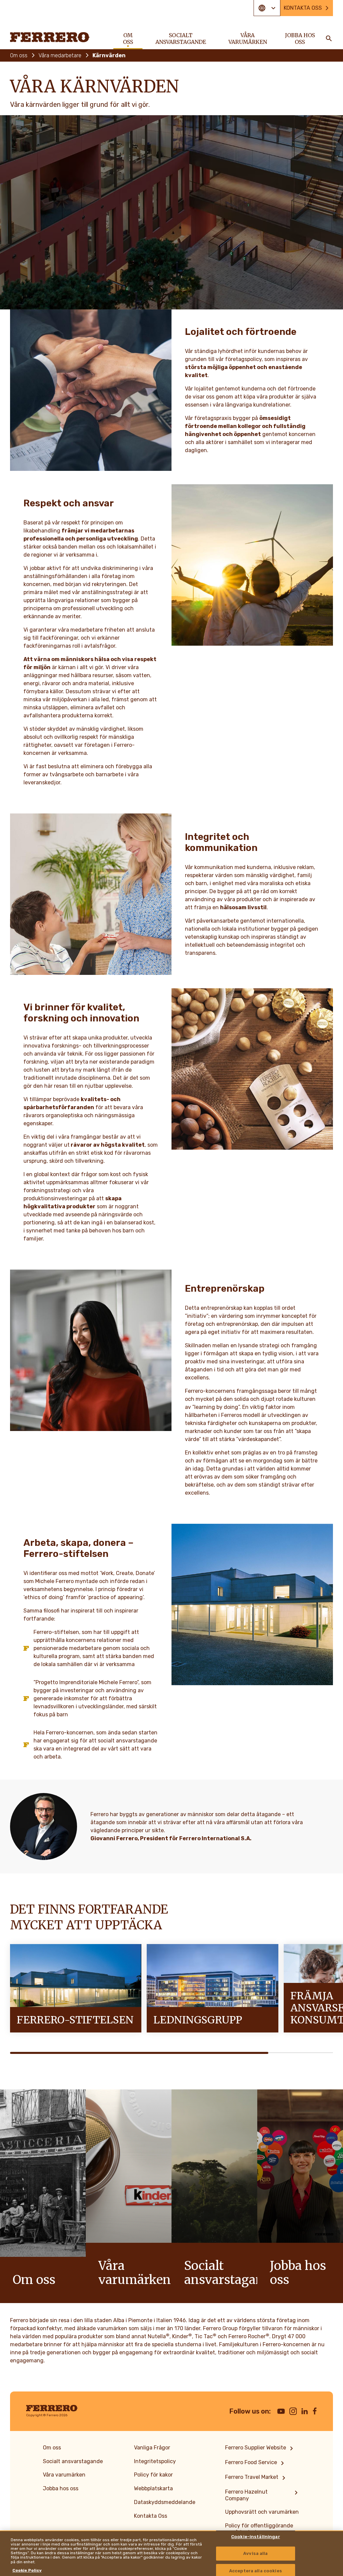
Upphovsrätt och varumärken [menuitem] (262, 2512)
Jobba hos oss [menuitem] (300, 39)
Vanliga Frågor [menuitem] (152, 2448)
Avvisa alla (255, 2553)
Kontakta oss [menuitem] (303, 8)
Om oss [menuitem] (128, 39)
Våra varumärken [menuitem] (248, 39)
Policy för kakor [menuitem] (153, 2475)
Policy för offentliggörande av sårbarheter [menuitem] (259, 2529)
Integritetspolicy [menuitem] (155, 2461)
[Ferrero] (50, 37)
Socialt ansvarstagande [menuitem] (181, 39)
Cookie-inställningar (256, 2537)
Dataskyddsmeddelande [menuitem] (165, 2502)
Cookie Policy (27, 2570)
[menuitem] (260, 2448)
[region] (171, 2553)
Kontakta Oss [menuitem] (151, 2516)
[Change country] (267, 8)
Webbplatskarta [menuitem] (153, 2488)
